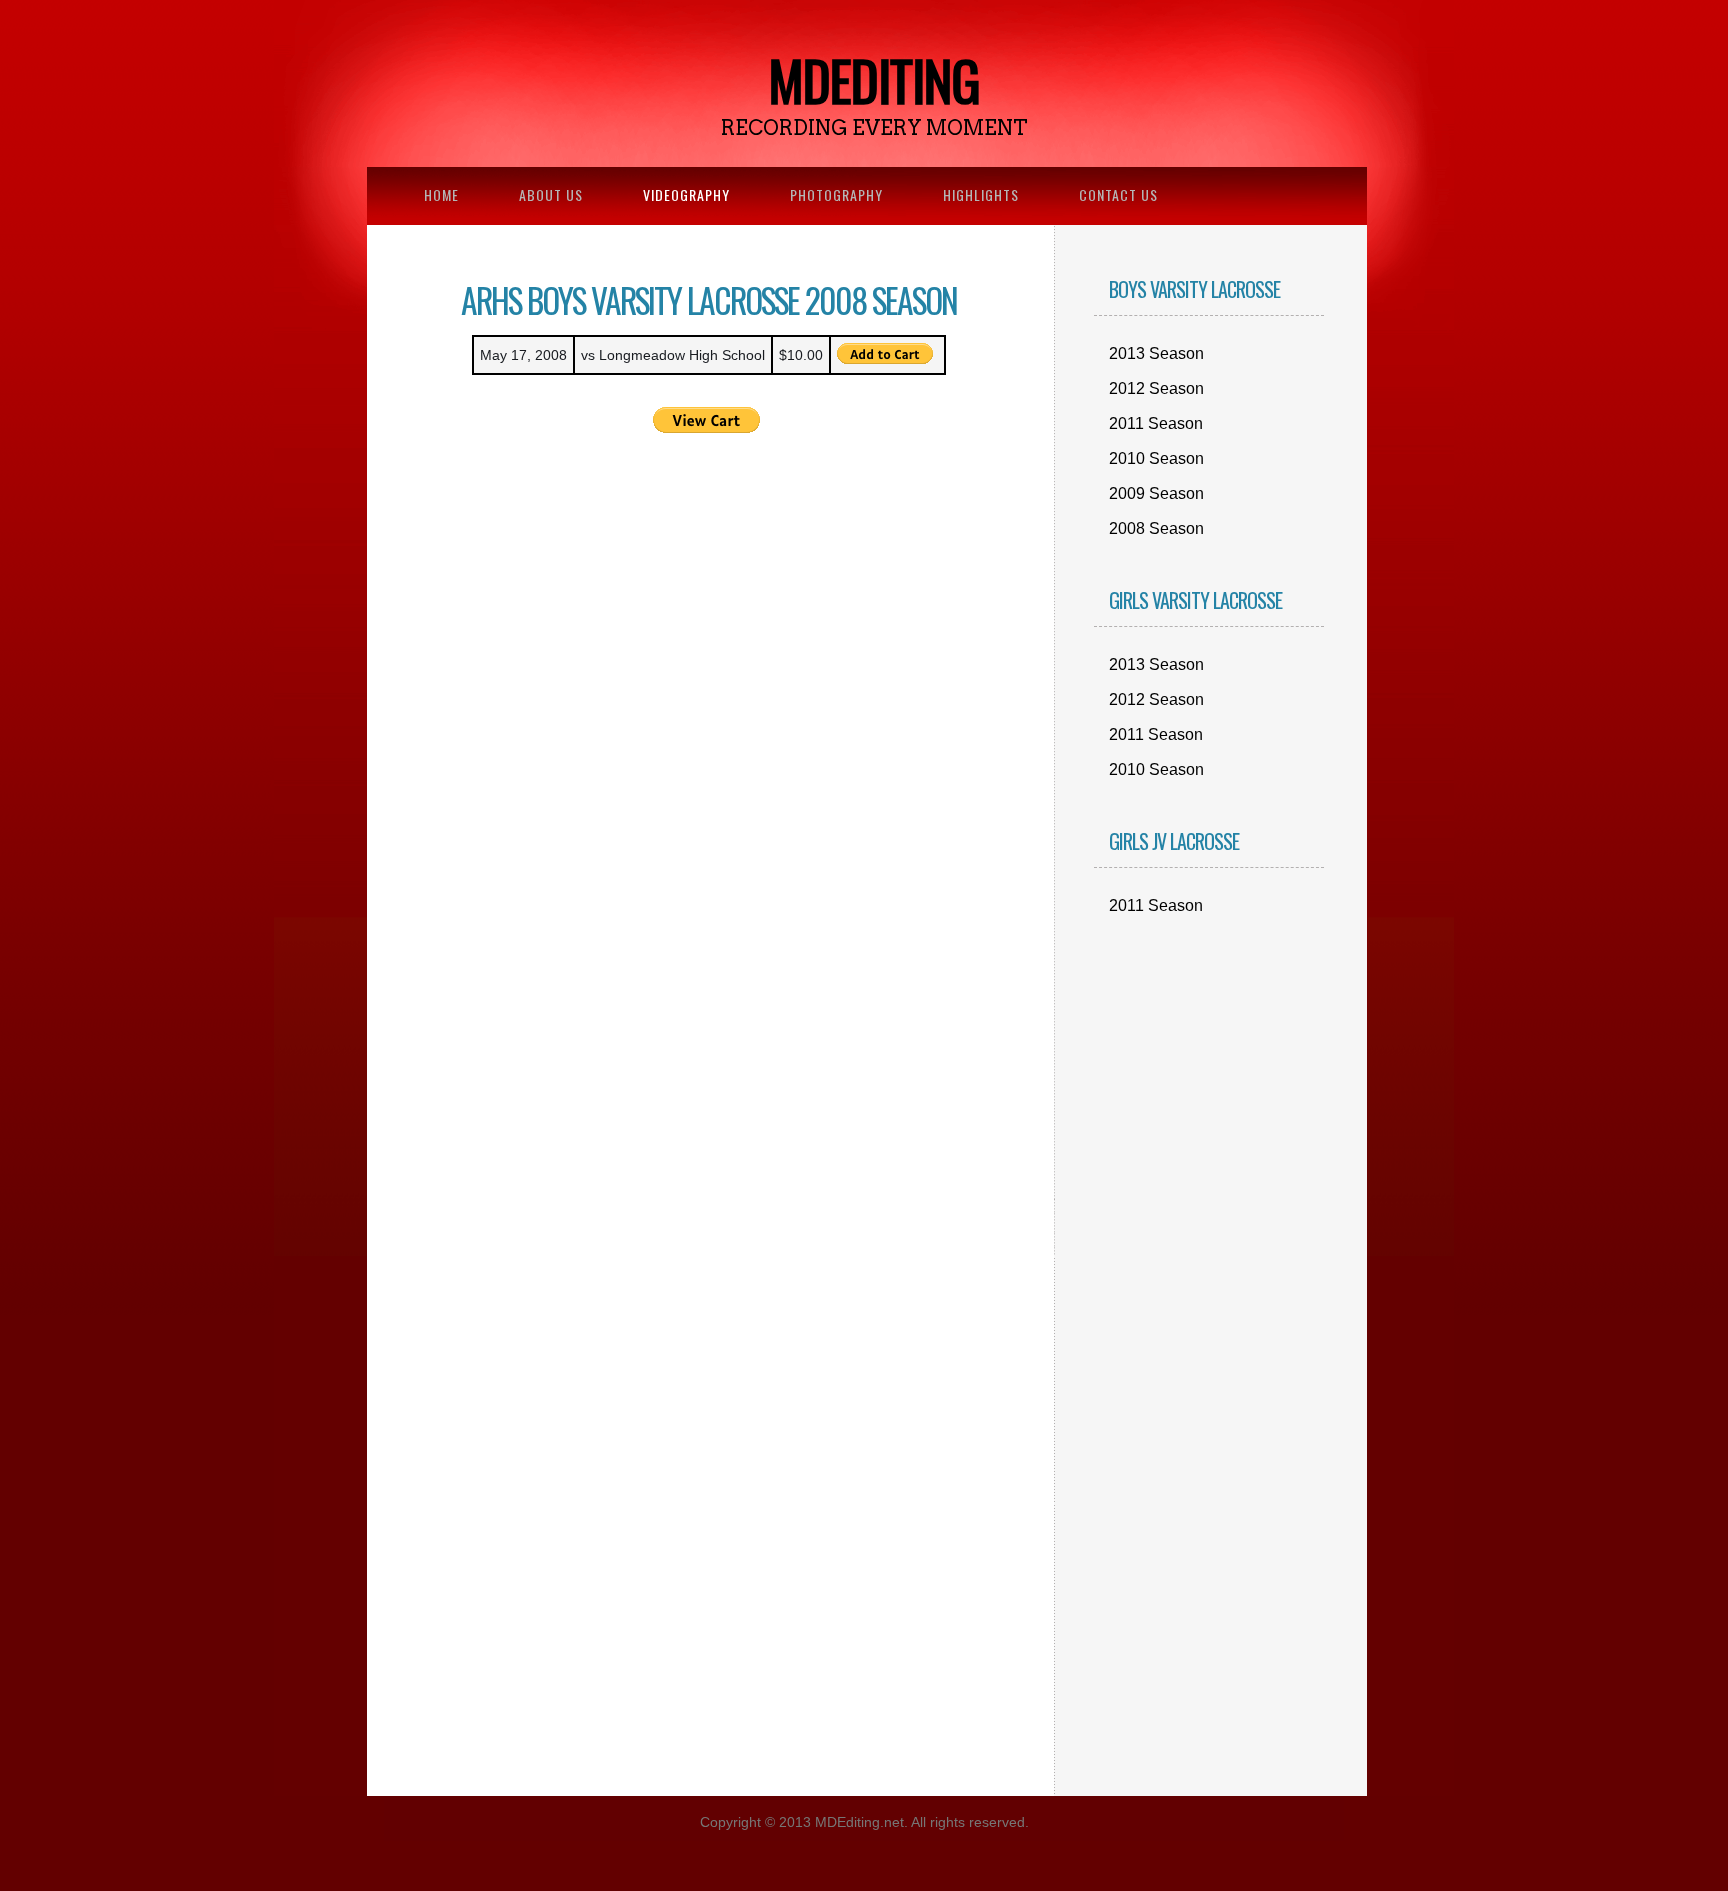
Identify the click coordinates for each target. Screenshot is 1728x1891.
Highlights (981, 194)
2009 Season (1156, 493)
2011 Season (1156, 423)
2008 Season (1156, 528)
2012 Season (1156, 388)
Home (441, 194)
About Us (551, 194)
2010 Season (1156, 458)
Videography (686, 194)
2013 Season (1156, 353)
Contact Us (1118, 194)
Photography (836, 194)
